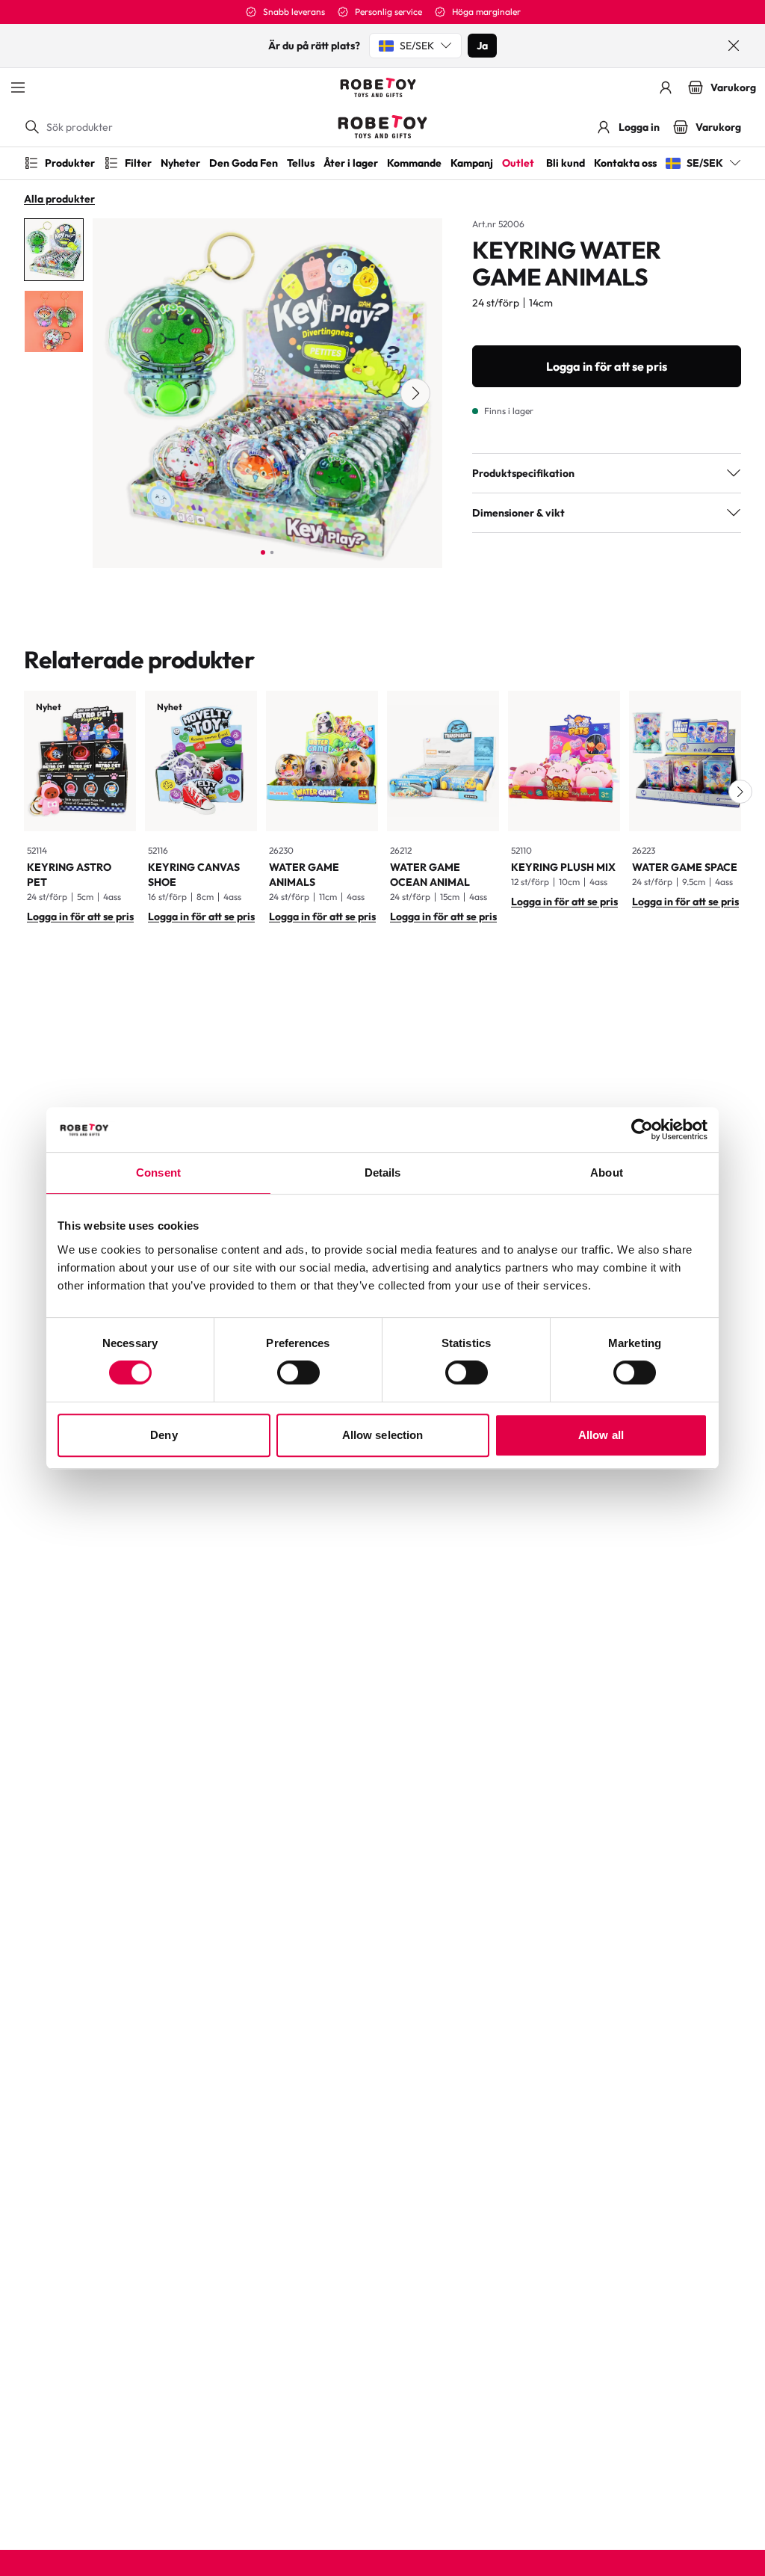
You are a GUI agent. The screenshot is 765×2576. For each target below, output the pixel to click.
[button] (740, 792)
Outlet (518, 163)
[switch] (298, 1372)
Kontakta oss (625, 163)
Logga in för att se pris (607, 366)
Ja (482, 46)
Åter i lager (351, 163)
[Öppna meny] (18, 87)
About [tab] (607, 1173)
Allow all (601, 1435)
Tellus (301, 163)
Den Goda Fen (244, 163)
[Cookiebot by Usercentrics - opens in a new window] (642, 1130)
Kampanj (472, 163)
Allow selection (383, 1435)
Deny (164, 1435)
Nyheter (180, 163)
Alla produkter (59, 199)
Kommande (414, 163)
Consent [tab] (158, 1173)
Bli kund (566, 163)
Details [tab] (383, 1173)
